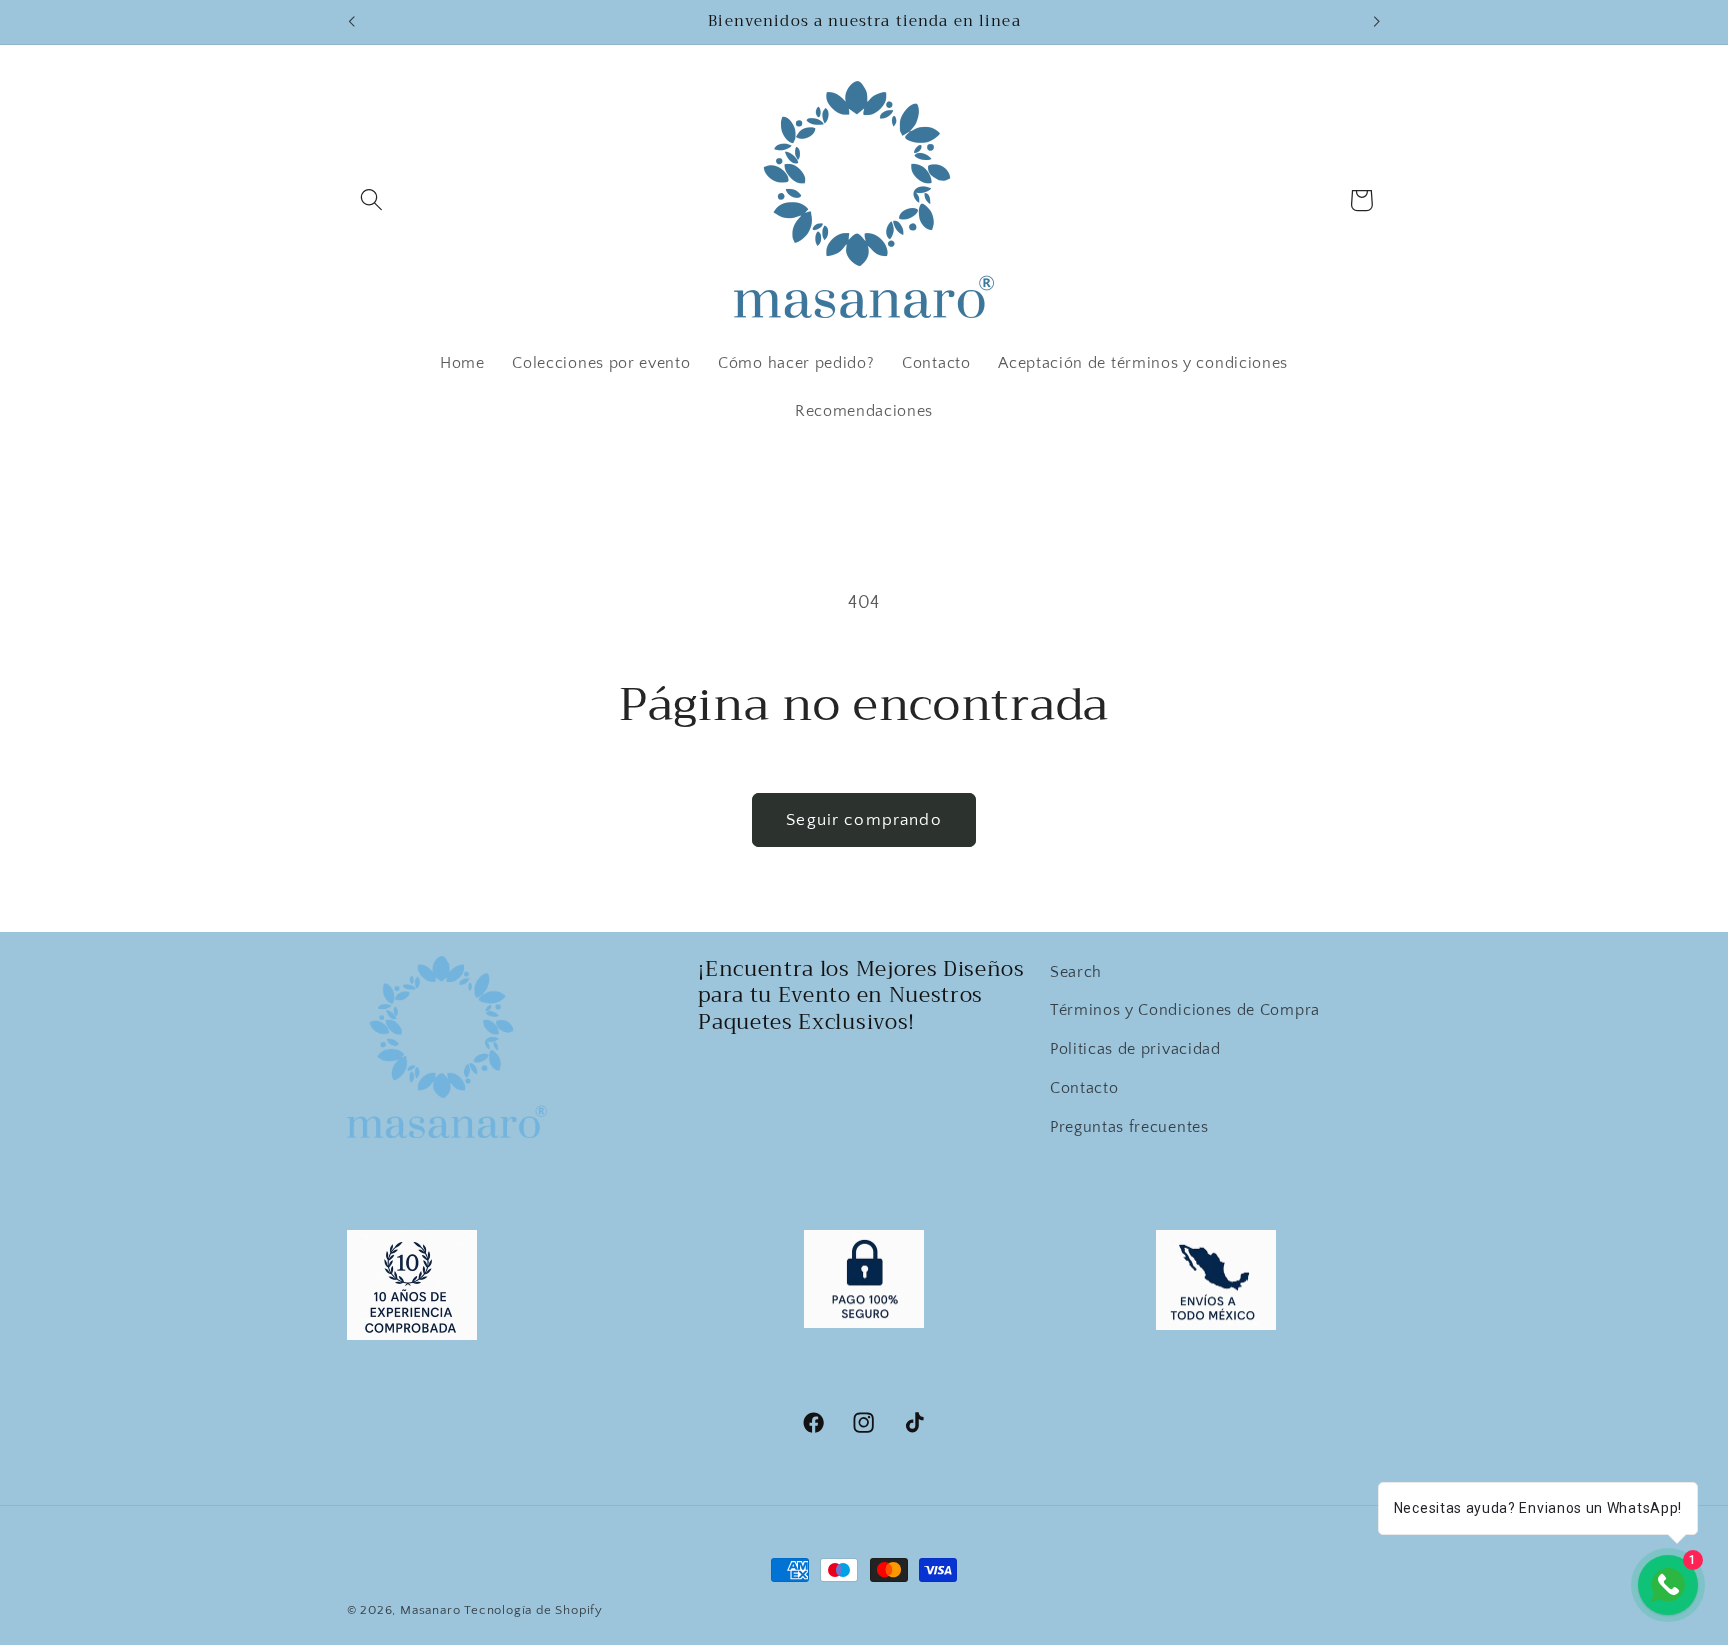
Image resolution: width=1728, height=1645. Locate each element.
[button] (372, 200)
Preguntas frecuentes (1129, 1127)
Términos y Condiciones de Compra (1185, 1010)
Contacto (1084, 1088)
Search (1076, 972)
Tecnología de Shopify (533, 1610)
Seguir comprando (863, 819)
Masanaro (432, 1610)
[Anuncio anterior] (351, 22)
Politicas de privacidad (1135, 1049)
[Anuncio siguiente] (1377, 22)
